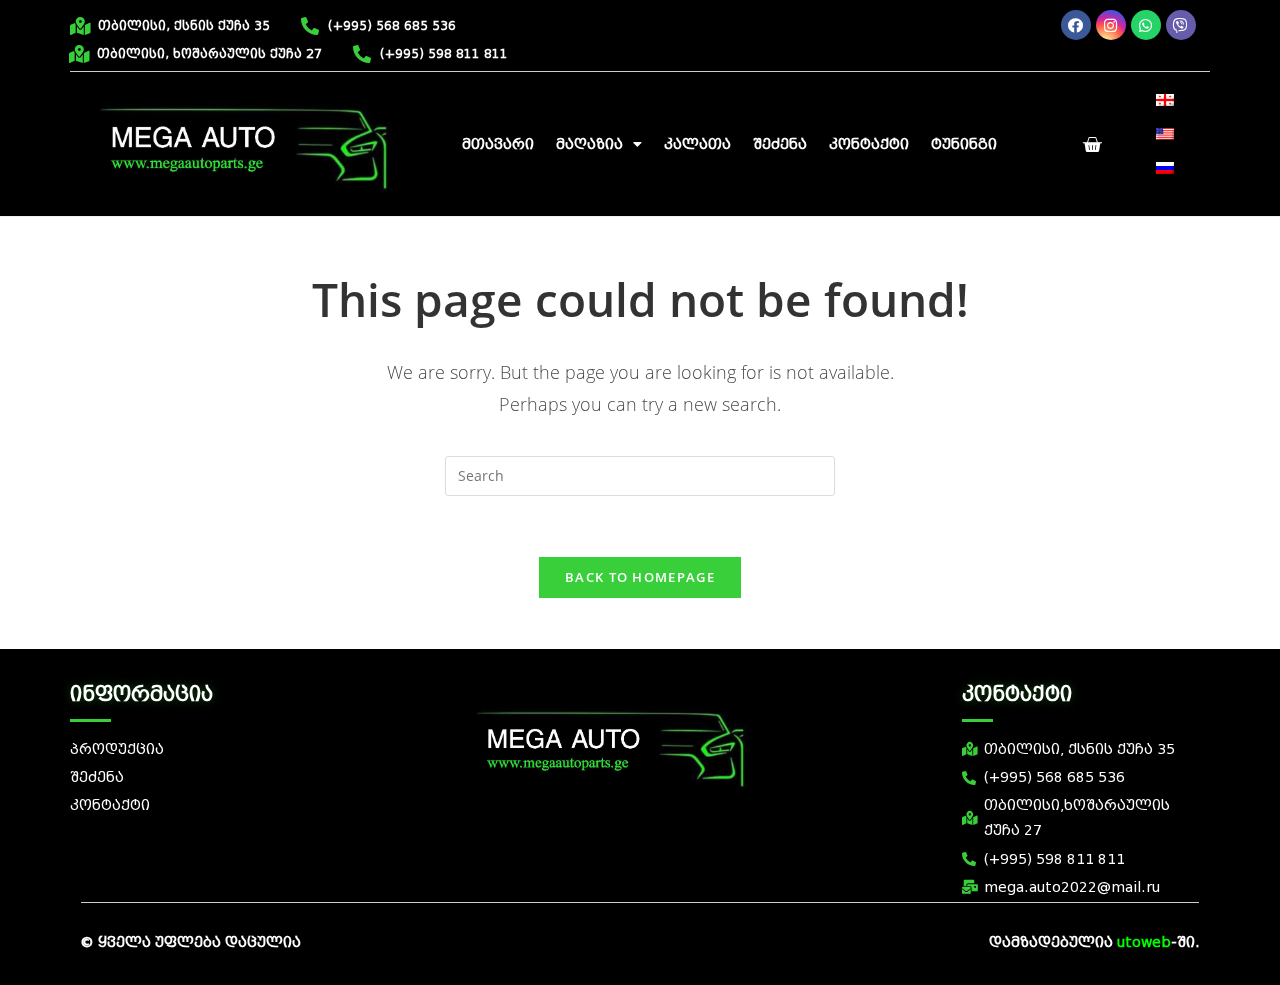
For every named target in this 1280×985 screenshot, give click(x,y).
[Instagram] (1111, 25)
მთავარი (498, 144)
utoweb (1144, 942)
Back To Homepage (640, 577)
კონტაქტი (869, 144)
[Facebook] (1076, 25)
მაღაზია (589, 144)
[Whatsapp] (1146, 25)
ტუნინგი (964, 144)
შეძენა (780, 144)
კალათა (697, 144)
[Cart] (1092, 145)
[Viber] (1181, 25)
